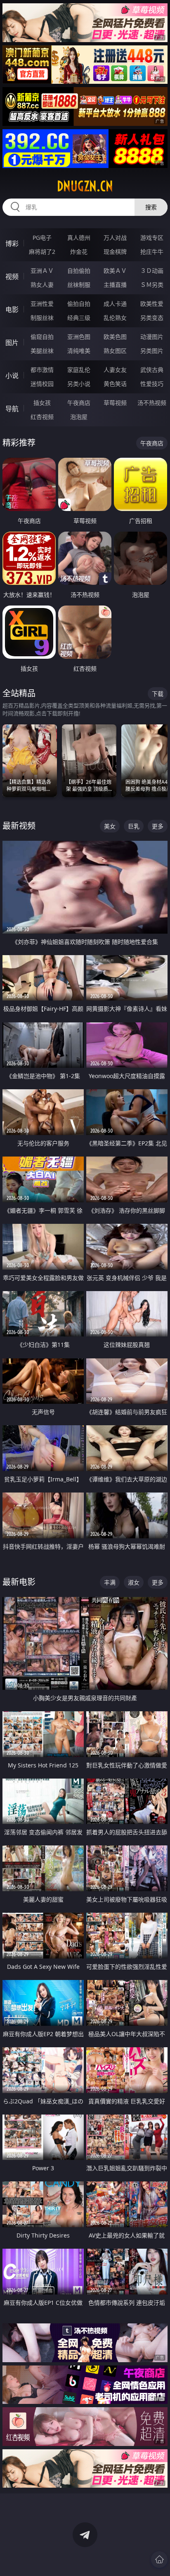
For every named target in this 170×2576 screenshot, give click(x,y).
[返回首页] (159, 2559)
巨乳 (134, 826)
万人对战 (115, 238)
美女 (110, 826)
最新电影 (19, 1582)
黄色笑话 (115, 384)
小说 (12, 376)
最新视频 (19, 826)
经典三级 (79, 318)
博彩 (12, 244)
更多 (158, 826)
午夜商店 (79, 403)
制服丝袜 (42, 318)
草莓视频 (115, 403)
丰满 (110, 1582)
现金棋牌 (115, 252)
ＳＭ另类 (152, 285)
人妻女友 (115, 370)
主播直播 (115, 285)
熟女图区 (115, 351)
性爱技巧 (152, 384)
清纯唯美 (79, 351)
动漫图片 (152, 337)
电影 (12, 310)
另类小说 (79, 384)
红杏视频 (42, 417)
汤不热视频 (152, 403)
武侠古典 (152, 370)
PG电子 (42, 238)
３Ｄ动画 (152, 271)
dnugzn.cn (85, 186)
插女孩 (42, 403)
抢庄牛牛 (152, 252)
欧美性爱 (152, 304)
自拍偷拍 (79, 271)
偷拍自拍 (79, 304)
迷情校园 (42, 384)
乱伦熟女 (115, 318)
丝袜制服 (79, 285)
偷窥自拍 (42, 337)
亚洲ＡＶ (42, 271)
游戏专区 (152, 238)
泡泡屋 (79, 417)
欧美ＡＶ (115, 271)
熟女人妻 (42, 285)
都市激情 (42, 370)
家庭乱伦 (79, 370)
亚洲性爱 (42, 304)
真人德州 (79, 238)
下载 (158, 694)
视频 (12, 277)
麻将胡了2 (42, 252)
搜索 (151, 207)
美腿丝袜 (42, 351)
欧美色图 (115, 337)
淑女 (134, 1582)
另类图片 (152, 351)
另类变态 (152, 318)
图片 (12, 343)
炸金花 (79, 252)
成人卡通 (115, 304)
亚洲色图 (79, 337)
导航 (12, 409)
